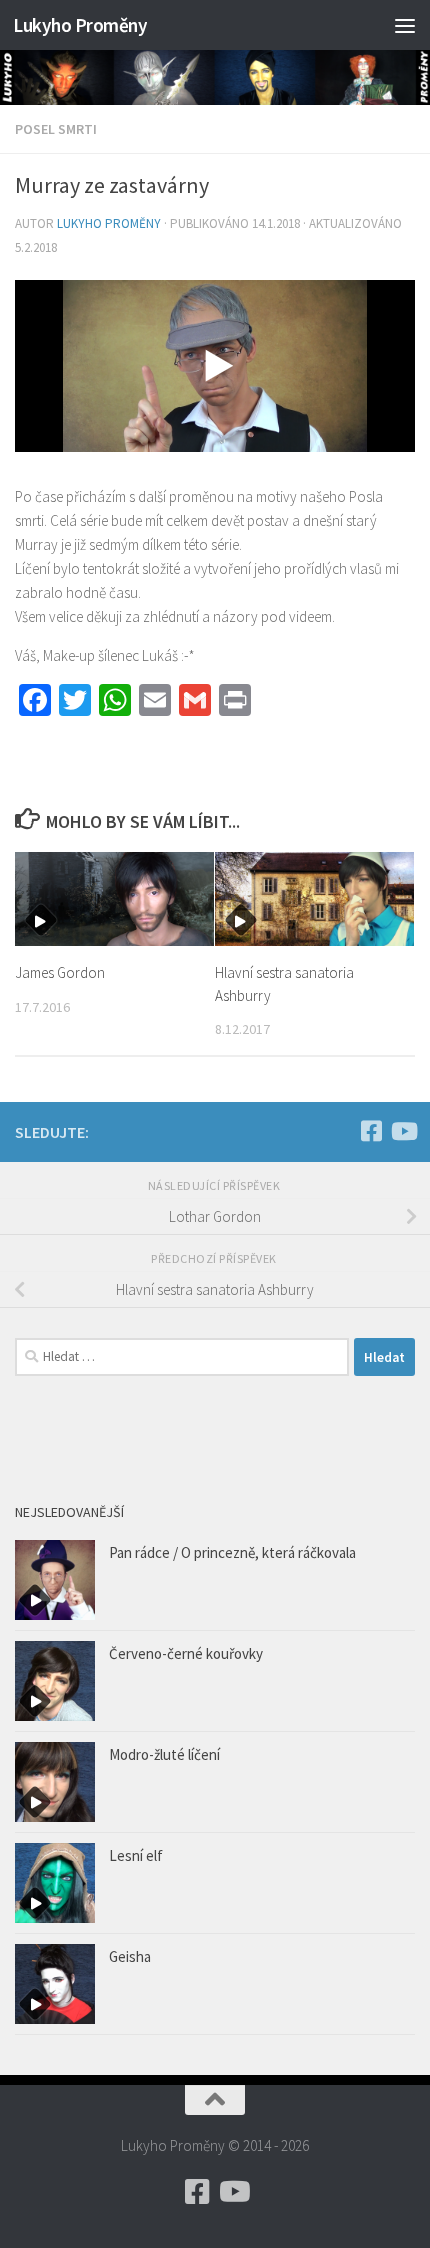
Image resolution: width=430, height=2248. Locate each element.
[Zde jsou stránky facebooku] (371, 1131)
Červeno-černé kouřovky (186, 1653)
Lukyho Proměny (80, 25)
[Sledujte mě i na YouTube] (403, 1131)
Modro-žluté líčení (164, 1754)
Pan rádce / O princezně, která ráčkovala (232, 1552)
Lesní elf (136, 1855)
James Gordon (60, 972)
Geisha (130, 1956)
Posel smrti (56, 129)
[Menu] (405, 25)
